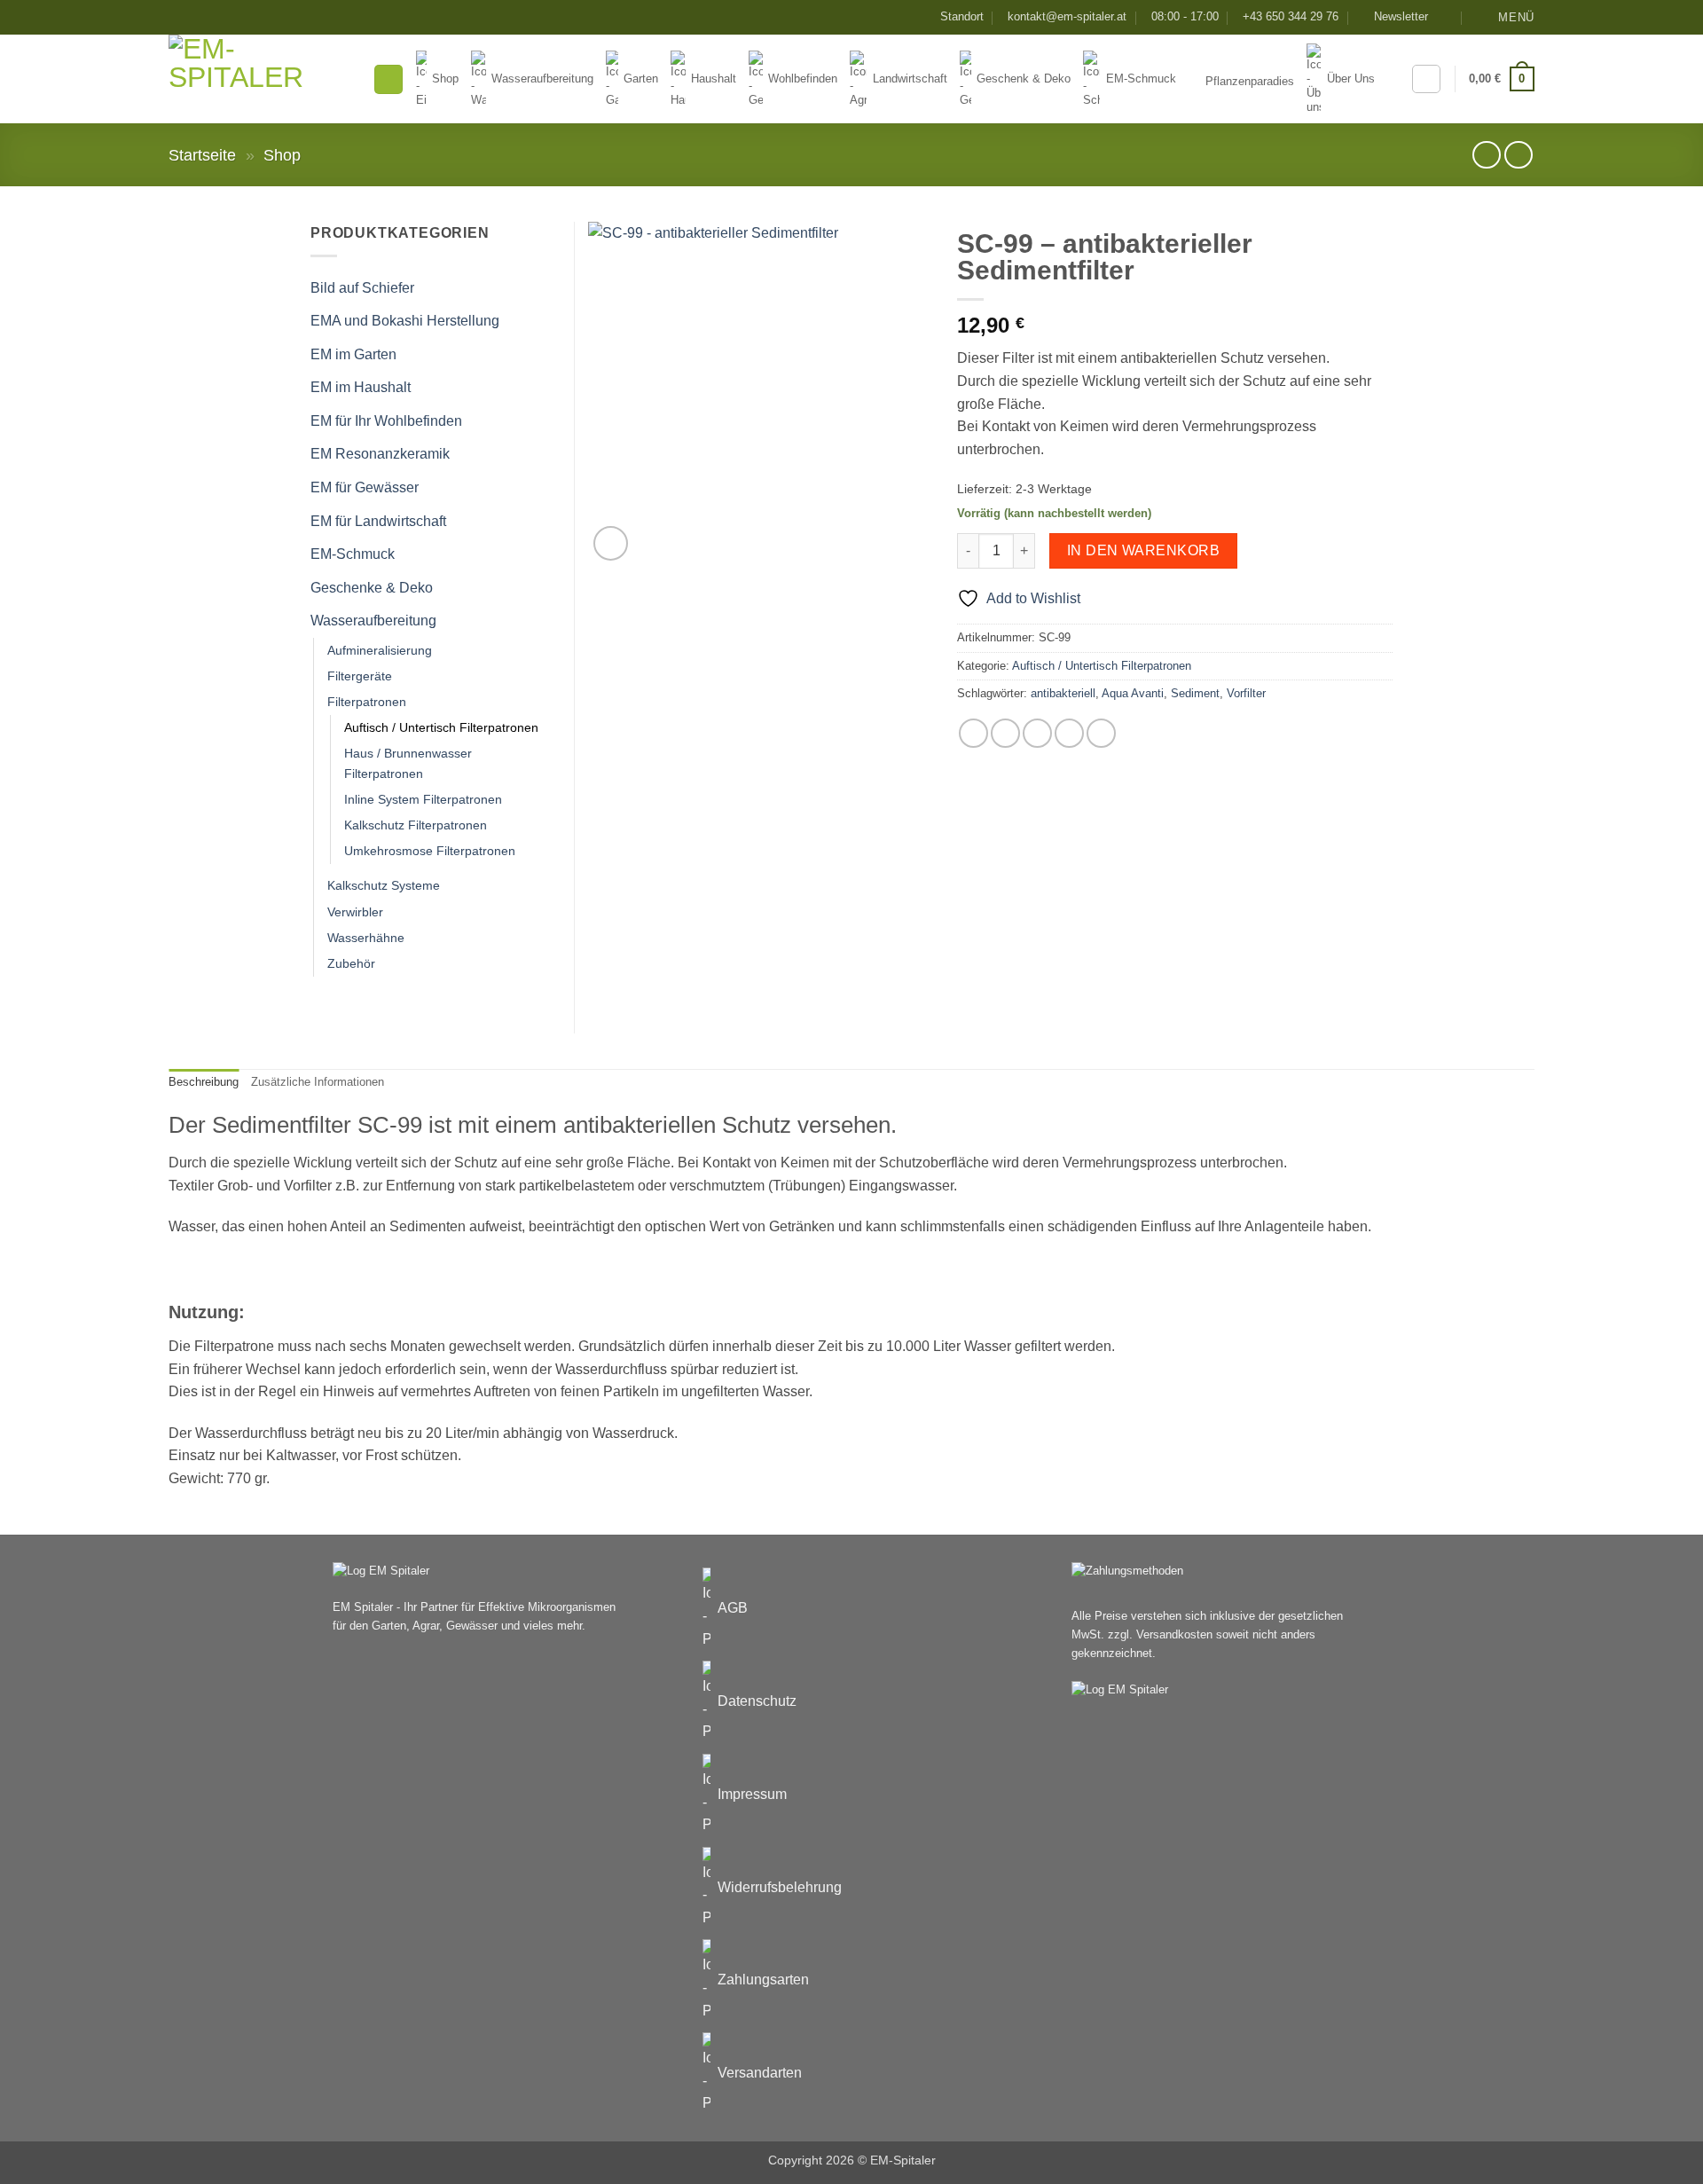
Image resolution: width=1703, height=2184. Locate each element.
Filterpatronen (367, 702)
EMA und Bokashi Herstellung (405, 321)
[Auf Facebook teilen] (973, 733)
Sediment (1195, 693)
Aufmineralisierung (380, 650)
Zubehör (351, 963)
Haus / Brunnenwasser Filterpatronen (408, 763)
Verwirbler (355, 912)
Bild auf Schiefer (362, 288)
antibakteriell (1063, 693)
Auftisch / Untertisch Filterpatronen (1102, 666)
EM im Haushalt (361, 387)
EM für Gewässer (365, 487)
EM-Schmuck (353, 554)
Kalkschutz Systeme (384, 885)
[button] (1393, 17)
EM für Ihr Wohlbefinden (386, 421)
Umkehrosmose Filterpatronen (430, 851)
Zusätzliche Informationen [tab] (318, 1082)
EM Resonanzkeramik (380, 454)
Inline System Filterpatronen (423, 799)
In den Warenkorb (1143, 550)
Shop (282, 155)
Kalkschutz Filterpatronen (416, 825)
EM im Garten (353, 354)
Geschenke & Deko (372, 588)
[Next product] (1486, 155)
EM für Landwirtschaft (378, 521)
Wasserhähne (366, 938)
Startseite (202, 155)
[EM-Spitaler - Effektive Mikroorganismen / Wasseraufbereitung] (257, 79)
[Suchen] (388, 79)
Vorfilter (1246, 693)
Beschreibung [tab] (204, 1082)
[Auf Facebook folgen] (1447, 17)
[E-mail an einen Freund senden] (1037, 733)
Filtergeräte (360, 676)
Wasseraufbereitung (373, 621)
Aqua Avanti (1133, 693)
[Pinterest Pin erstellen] (1069, 733)
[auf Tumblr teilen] (1101, 733)
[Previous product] (1518, 155)
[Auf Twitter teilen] (1005, 733)
